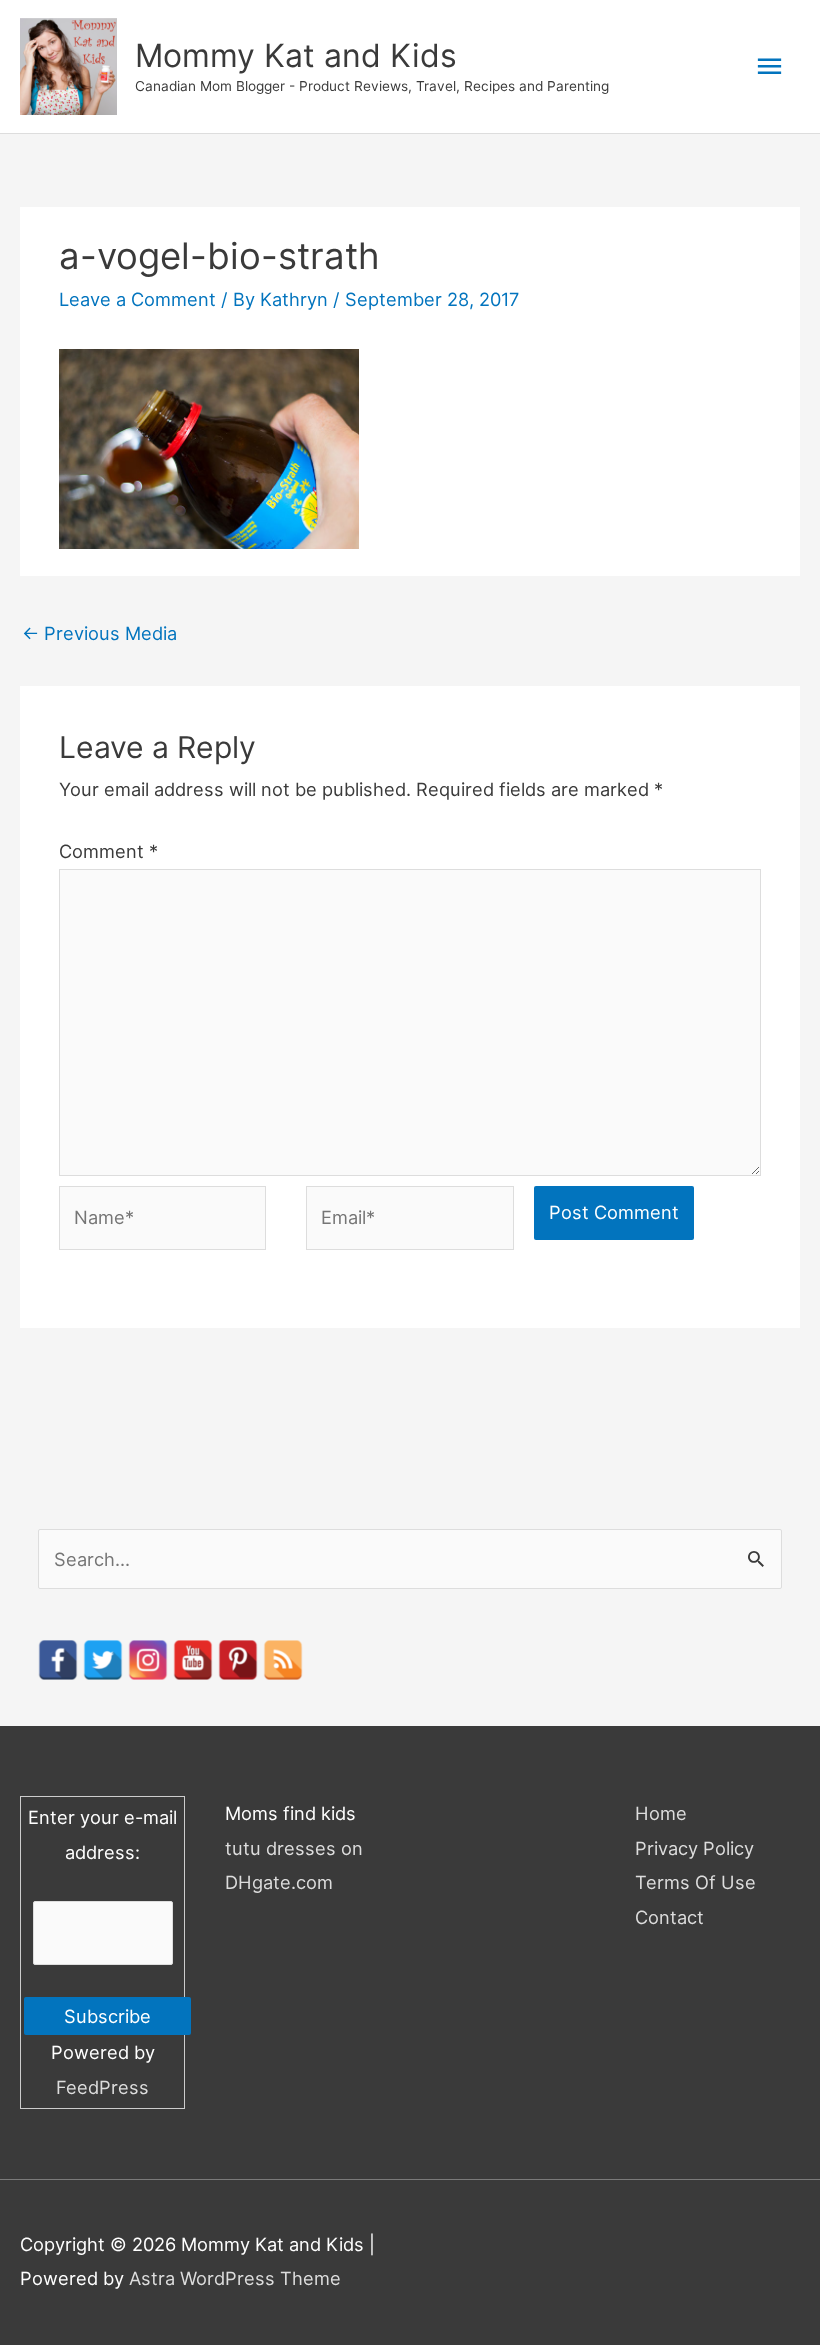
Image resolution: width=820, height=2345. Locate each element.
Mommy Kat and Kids (296, 55)
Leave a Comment (137, 299)
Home (661, 1813)
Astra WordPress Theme (235, 2278)
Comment (108, 851)
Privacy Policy (694, 1848)
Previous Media (99, 633)
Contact (669, 1917)
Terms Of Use (695, 1882)
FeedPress (102, 2087)
